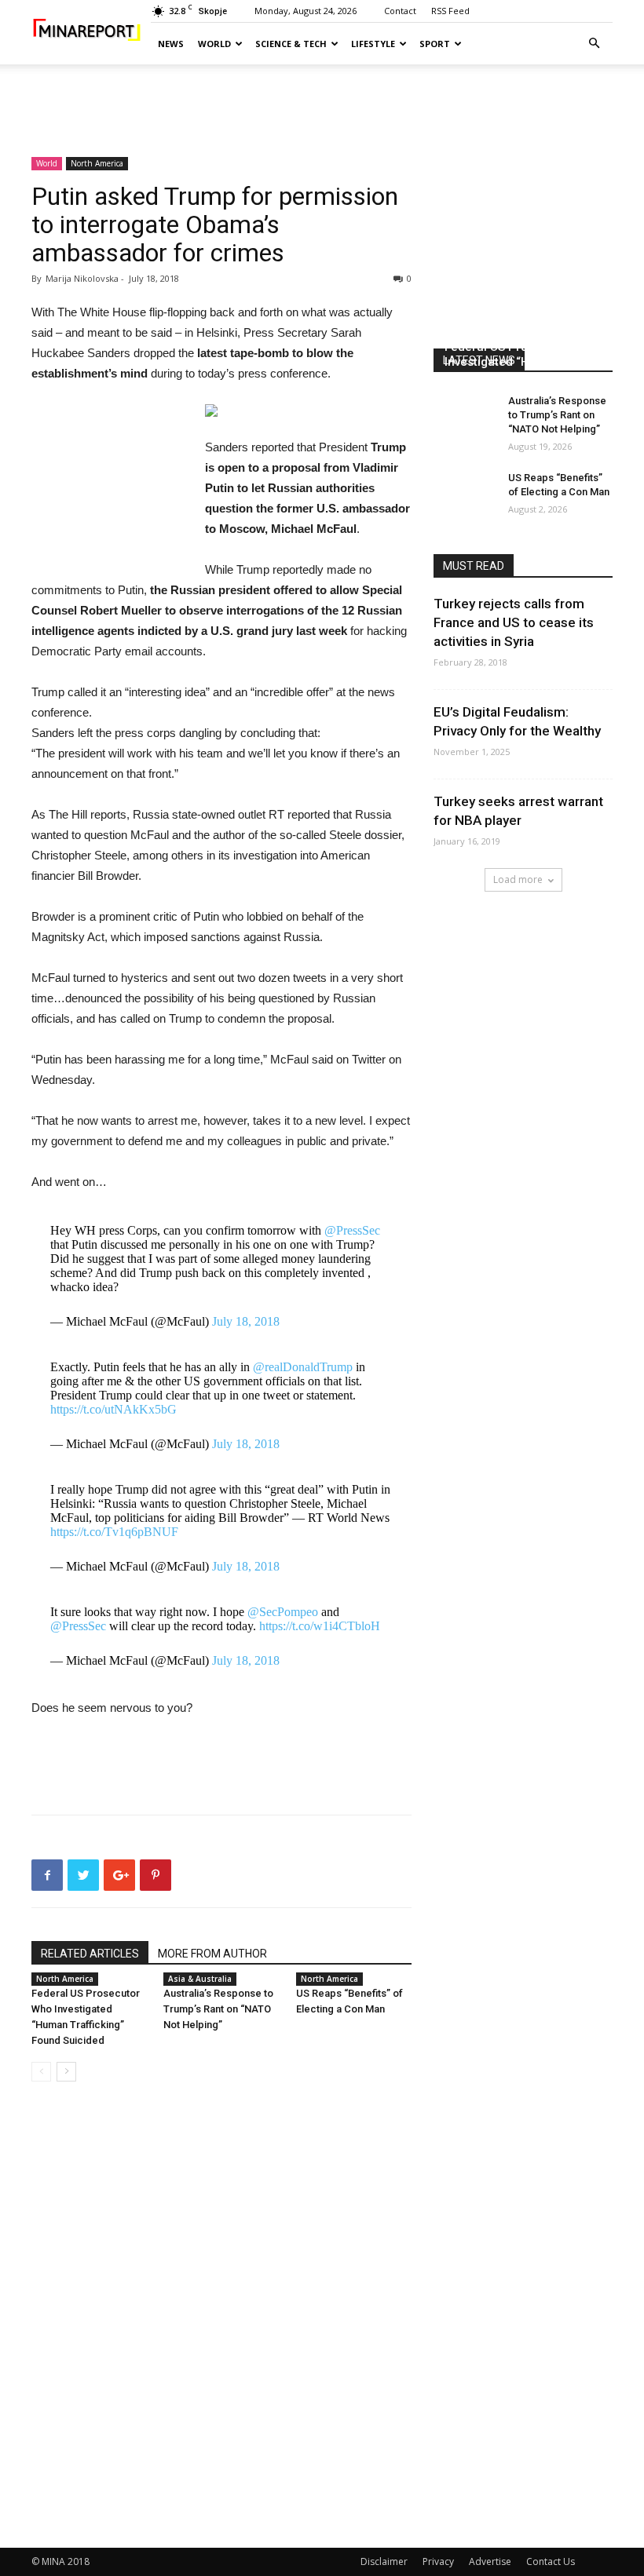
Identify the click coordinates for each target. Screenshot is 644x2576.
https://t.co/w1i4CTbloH (320, 1626)
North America (97, 163)
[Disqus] (221, 2315)
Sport (435, 44)
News (171, 44)
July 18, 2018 (246, 1321)
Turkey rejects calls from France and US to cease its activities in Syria (514, 622)
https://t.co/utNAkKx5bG (113, 1409)
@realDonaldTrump (303, 1367)
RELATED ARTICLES (90, 1954)
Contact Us (551, 2561)
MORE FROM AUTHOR (212, 1954)
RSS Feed (450, 11)
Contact (400, 11)
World (214, 44)
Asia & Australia (200, 1979)
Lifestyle (373, 44)
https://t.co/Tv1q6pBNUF (114, 1532)
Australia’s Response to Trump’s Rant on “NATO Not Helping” (218, 2009)
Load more (518, 879)
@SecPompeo (283, 1612)
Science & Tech (291, 44)
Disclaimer (384, 2561)
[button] (594, 44)
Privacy (438, 2561)
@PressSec (352, 1230)
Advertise (490, 2561)
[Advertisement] (322, 99)
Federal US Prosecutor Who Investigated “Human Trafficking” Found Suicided (521, 362)
